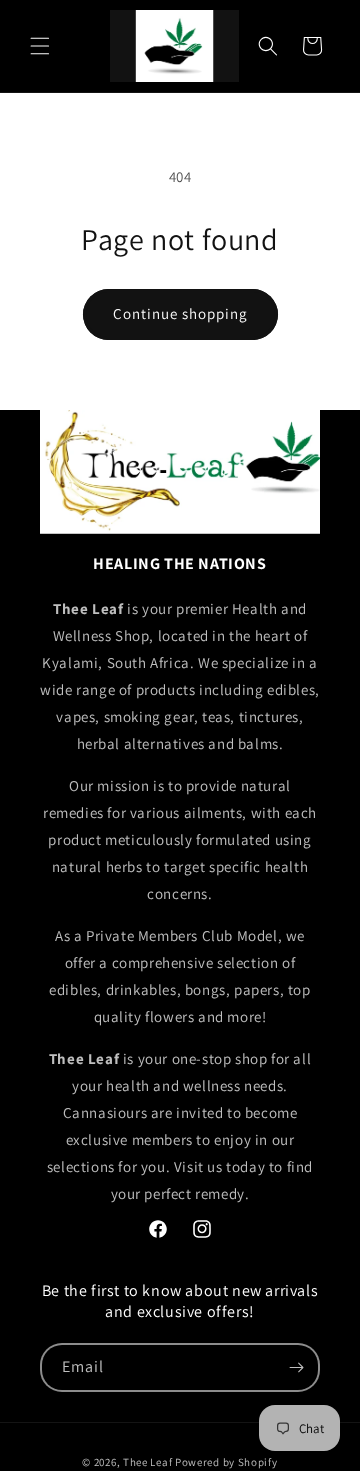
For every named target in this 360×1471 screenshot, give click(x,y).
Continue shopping (180, 313)
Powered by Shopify (226, 1462)
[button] (40, 46)
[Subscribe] (296, 1367)
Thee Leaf (147, 1462)
